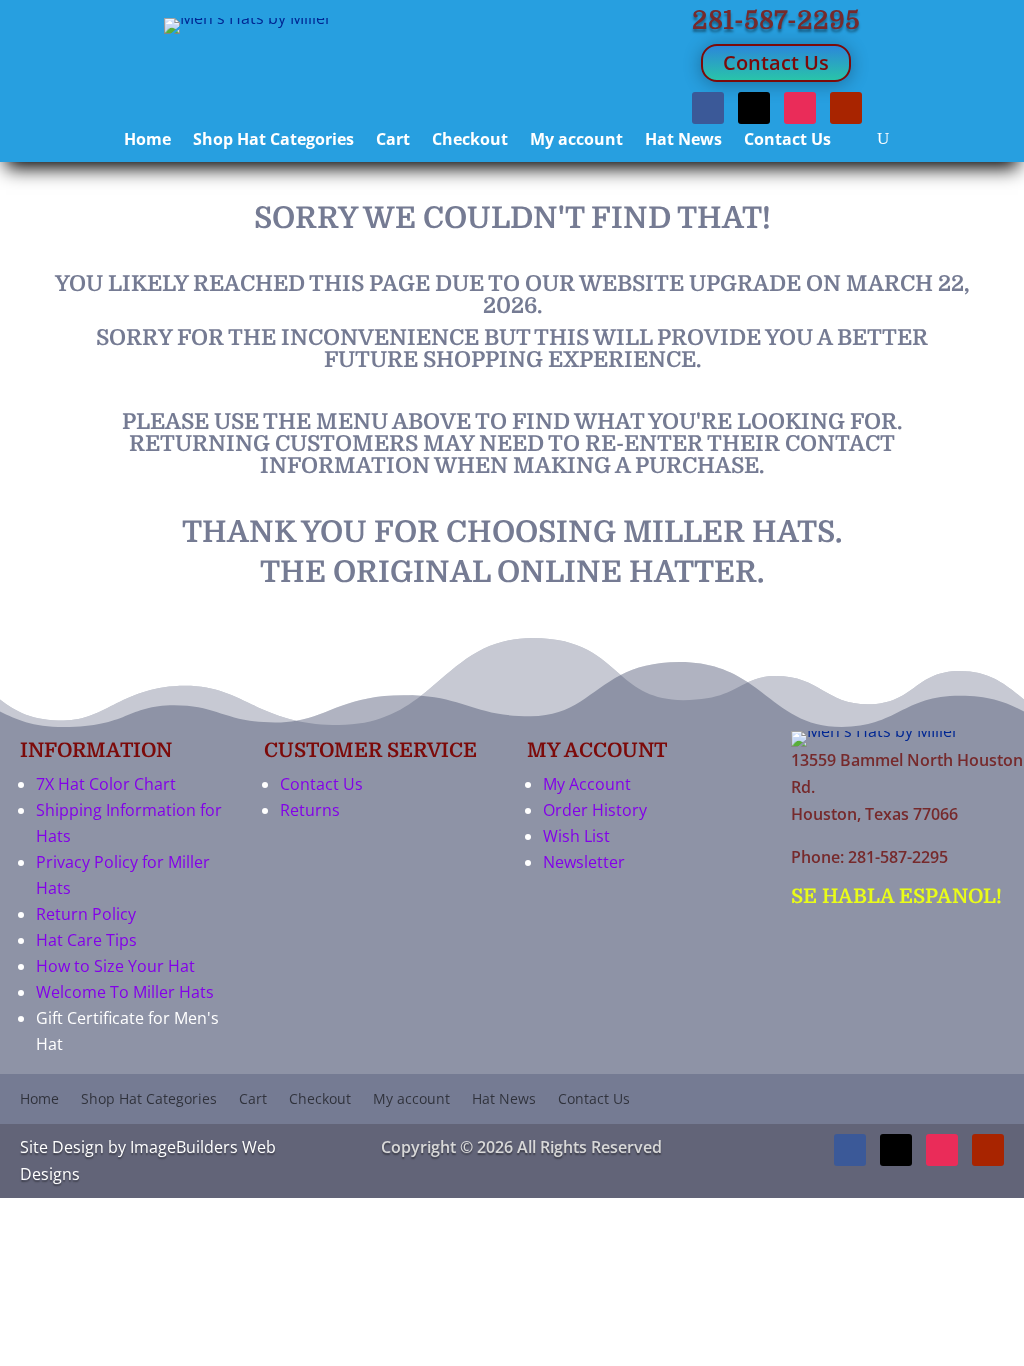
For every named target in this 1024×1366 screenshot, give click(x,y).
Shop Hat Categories (273, 141)
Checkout (470, 141)
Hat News (683, 141)
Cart (393, 141)
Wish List (576, 836)
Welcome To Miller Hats (125, 992)
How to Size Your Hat (115, 966)
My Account (587, 784)
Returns (310, 810)
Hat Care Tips (86, 940)
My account (576, 141)
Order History (595, 810)
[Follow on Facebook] (708, 108)
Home (147, 141)
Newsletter (584, 862)
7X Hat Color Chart (106, 784)
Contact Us (776, 62)
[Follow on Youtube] (846, 108)
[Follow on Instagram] (800, 108)
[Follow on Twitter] (754, 108)
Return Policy (86, 914)
